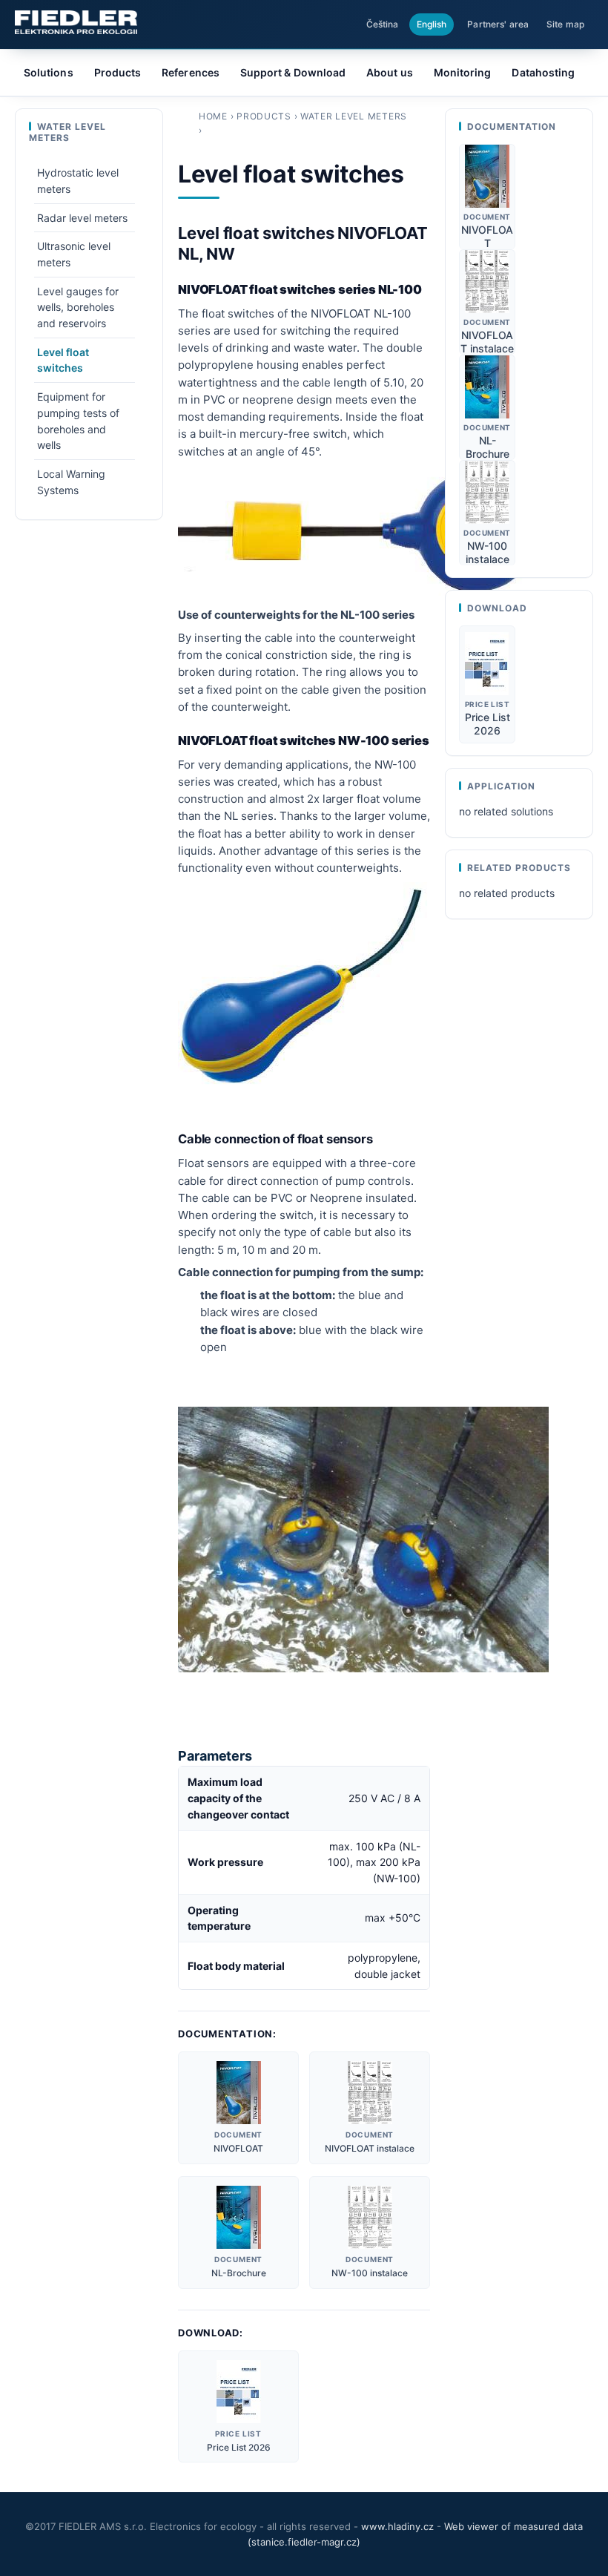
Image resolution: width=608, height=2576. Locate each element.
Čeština (383, 24)
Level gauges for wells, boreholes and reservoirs (78, 307)
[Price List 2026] (239, 2392)
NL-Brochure (239, 2273)
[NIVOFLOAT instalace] (370, 2093)
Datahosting (543, 72)
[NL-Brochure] (239, 2217)
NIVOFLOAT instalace (370, 2148)
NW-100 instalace (370, 2273)
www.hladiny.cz (397, 2526)
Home (213, 116)
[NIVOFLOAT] (238, 2093)
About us (390, 72)
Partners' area (498, 24)
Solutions (49, 72)
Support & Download (293, 72)
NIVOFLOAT (238, 2148)
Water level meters (354, 116)
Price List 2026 (239, 2447)
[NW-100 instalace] (370, 2217)
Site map (565, 24)
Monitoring (463, 72)
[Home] (76, 22)
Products (264, 116)
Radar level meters (82, 218)
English (432, 24)
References (191, 72)
